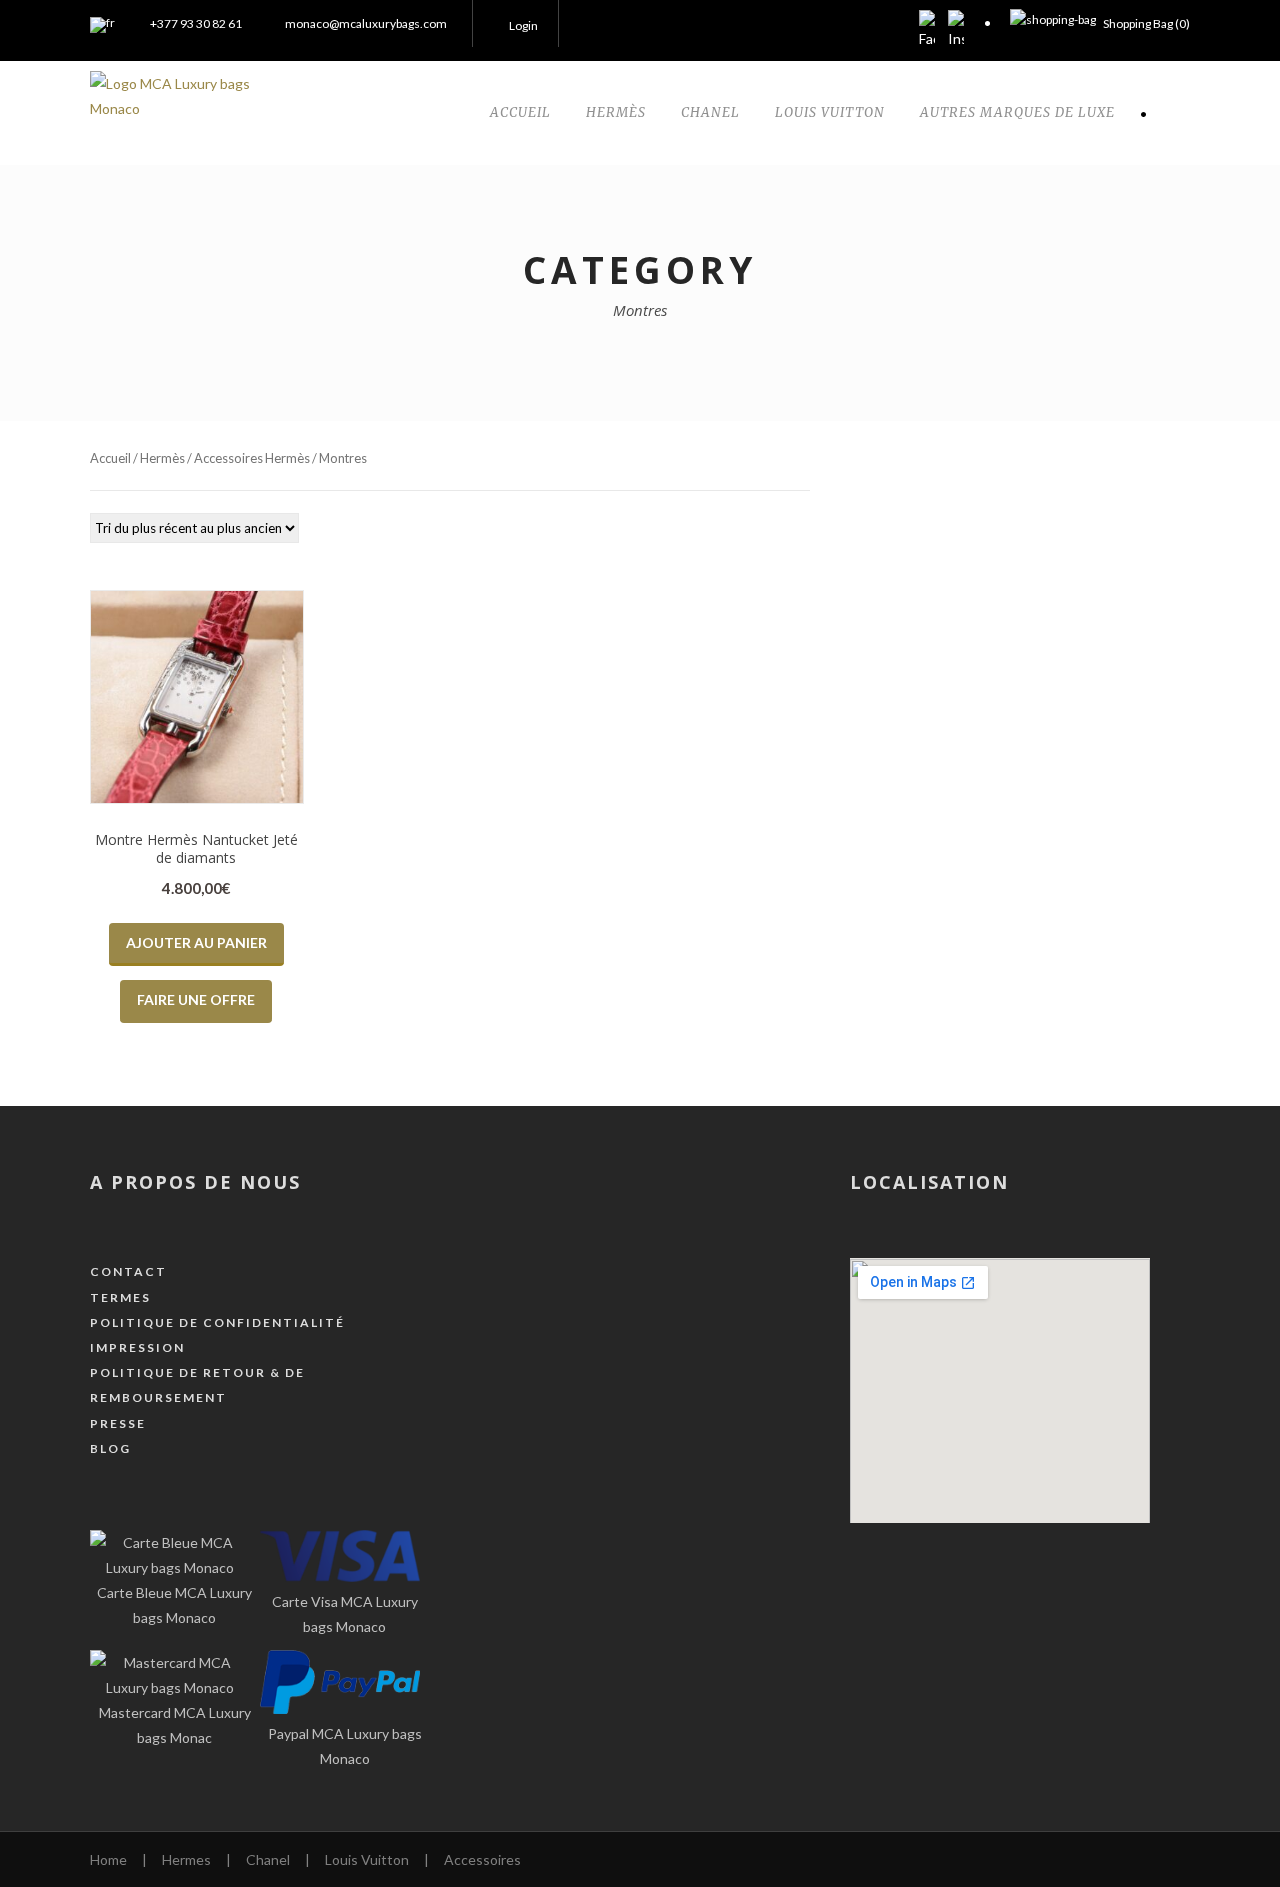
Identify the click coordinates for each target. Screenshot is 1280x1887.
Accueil (110, 458)
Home (108, 1859)
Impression (137, 1347)
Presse (118, 1423)
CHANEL (710, 112)
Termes (120, 1297)
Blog (110, 1448)
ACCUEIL (520, 112)
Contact (128, 1271)
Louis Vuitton (367, 1859)
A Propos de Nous (195, 1182)
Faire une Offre (196, 999)
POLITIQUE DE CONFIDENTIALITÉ (217, 1322)
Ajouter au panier (196, 942)
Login (523, 25)
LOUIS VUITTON (830, 112)
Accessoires (482, 1859)
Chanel (268, 1859)
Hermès (162, 458)
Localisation (929, 1182)
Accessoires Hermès (252, 458)
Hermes (186, 1859)
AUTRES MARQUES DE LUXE (1017, 112)
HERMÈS (616, 112)
